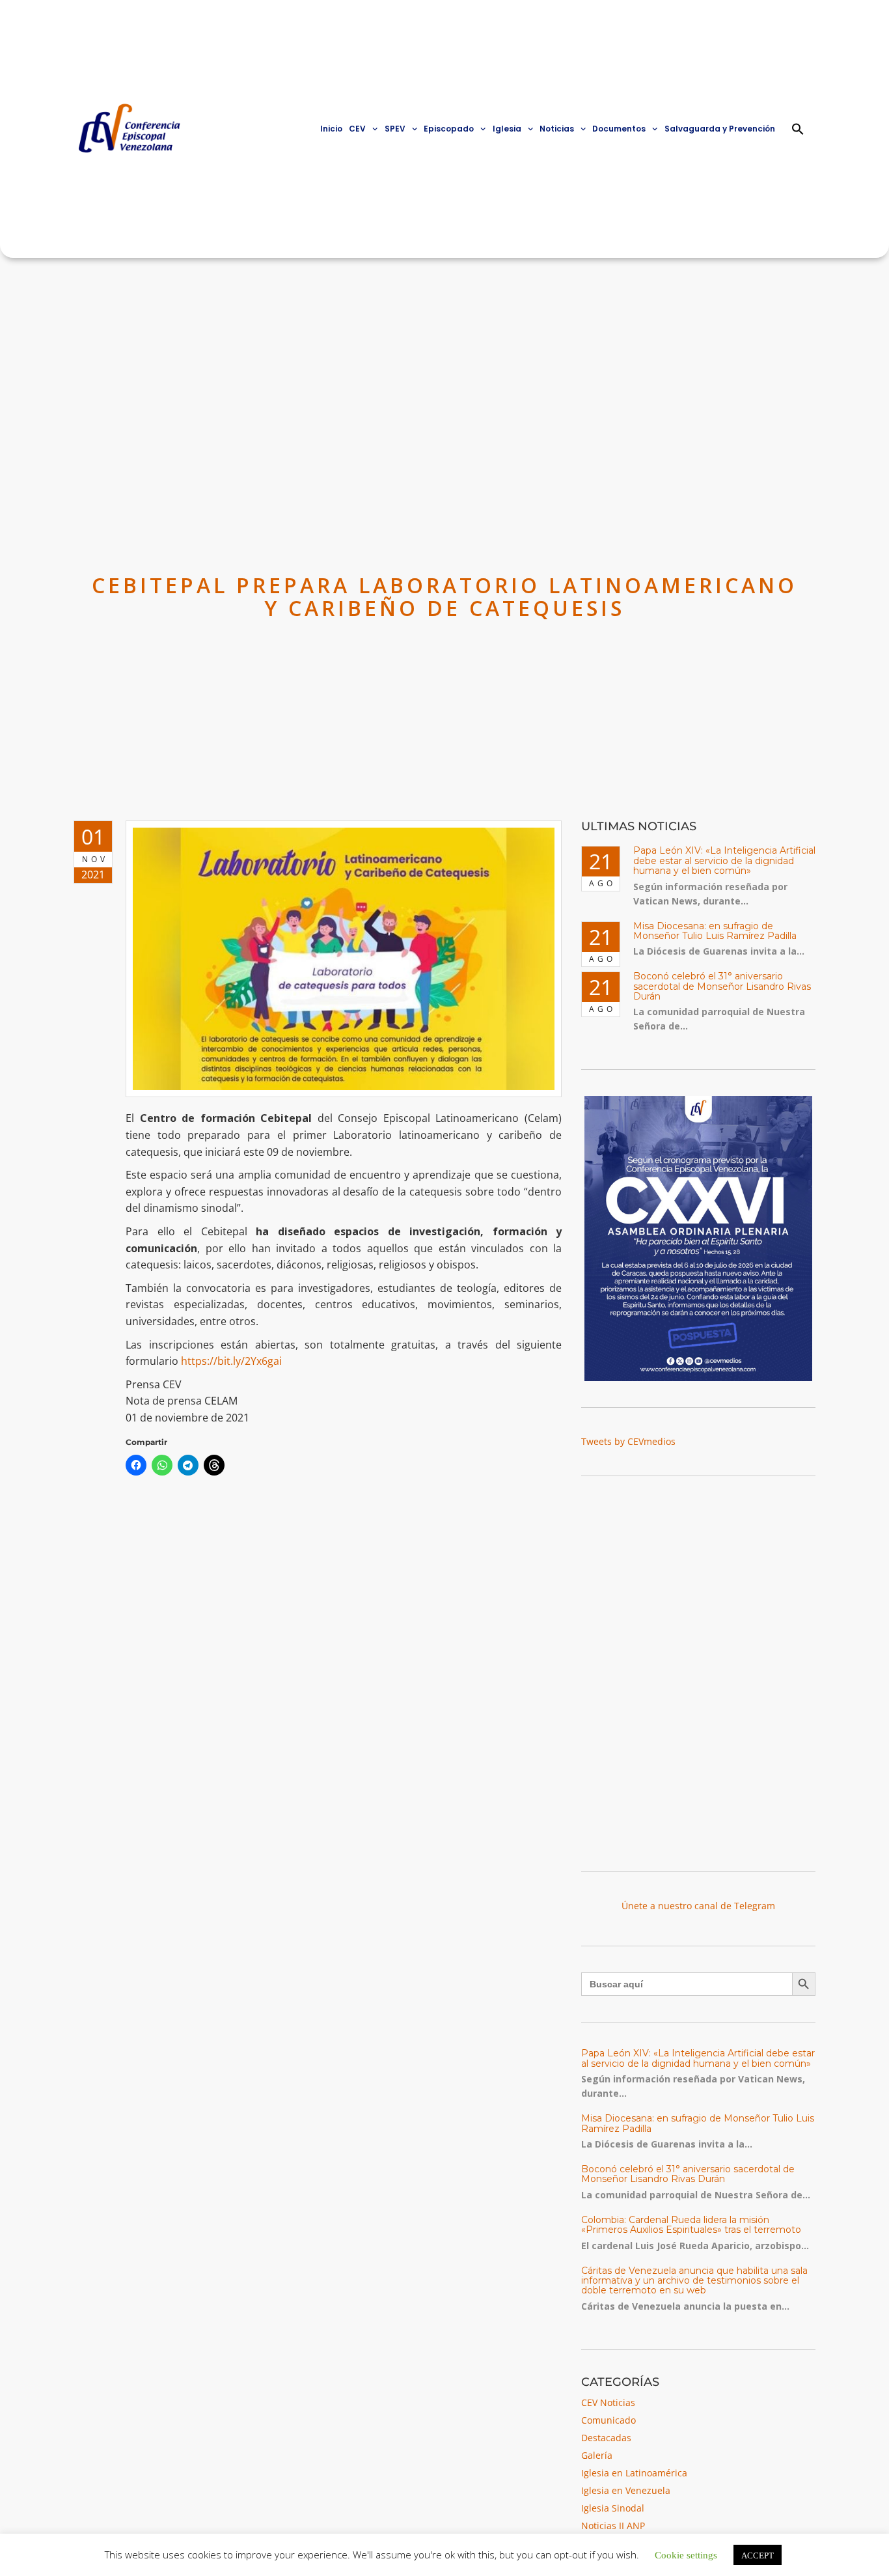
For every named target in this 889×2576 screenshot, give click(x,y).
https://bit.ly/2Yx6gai (231, 1361)
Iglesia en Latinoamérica (634, 2473)
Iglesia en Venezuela (626, 2490)
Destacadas (606, 2438)
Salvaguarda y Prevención (720, 129)
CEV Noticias (608, 2402)
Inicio (331, 129)
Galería (597, 2455)
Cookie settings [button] (686, 2554)
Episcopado (449, 129)
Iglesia (507, 129)
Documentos (619, 129)
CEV (357, 129)
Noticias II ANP (613, 2526)
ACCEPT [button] (758, 2555)
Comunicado (609, 2420)
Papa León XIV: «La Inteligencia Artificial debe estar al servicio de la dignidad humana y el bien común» (724, 861)
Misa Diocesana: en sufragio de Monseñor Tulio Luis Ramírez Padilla (715, 931)
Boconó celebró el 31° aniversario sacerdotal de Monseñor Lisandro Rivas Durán (722, 986)
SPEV (395, 129)
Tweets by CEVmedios (628, 1441)
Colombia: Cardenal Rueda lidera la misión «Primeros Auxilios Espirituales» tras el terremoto (691, 2225)
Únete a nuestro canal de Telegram (698, 1906)
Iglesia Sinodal (613, 2508)
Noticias (557, 129)
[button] (798, 129)
